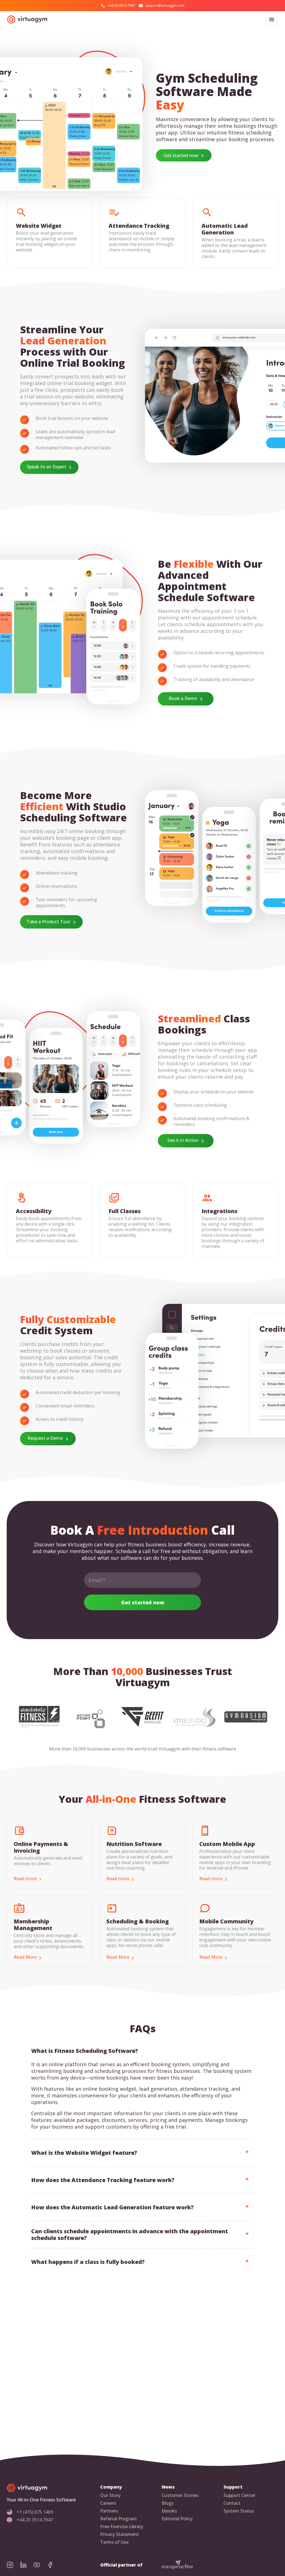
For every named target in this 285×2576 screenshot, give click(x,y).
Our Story (110, 2495)
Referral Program (118, 2519)
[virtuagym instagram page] (13, 2565)
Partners (109, 2511)
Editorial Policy (177, 2519)
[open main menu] (272, 19)
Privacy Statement (120, 2534)
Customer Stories (180, 2495)
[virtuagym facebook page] (53, 2565)
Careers (108, 2503)
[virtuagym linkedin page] (27, 2565)
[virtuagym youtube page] (40, 2565)
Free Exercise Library (122, 2527)
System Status (239, 2511)
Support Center (239, 2495)
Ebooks (169, 2511)
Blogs (168, 2503)
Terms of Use (114, 2542)
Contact (232, 2503)
